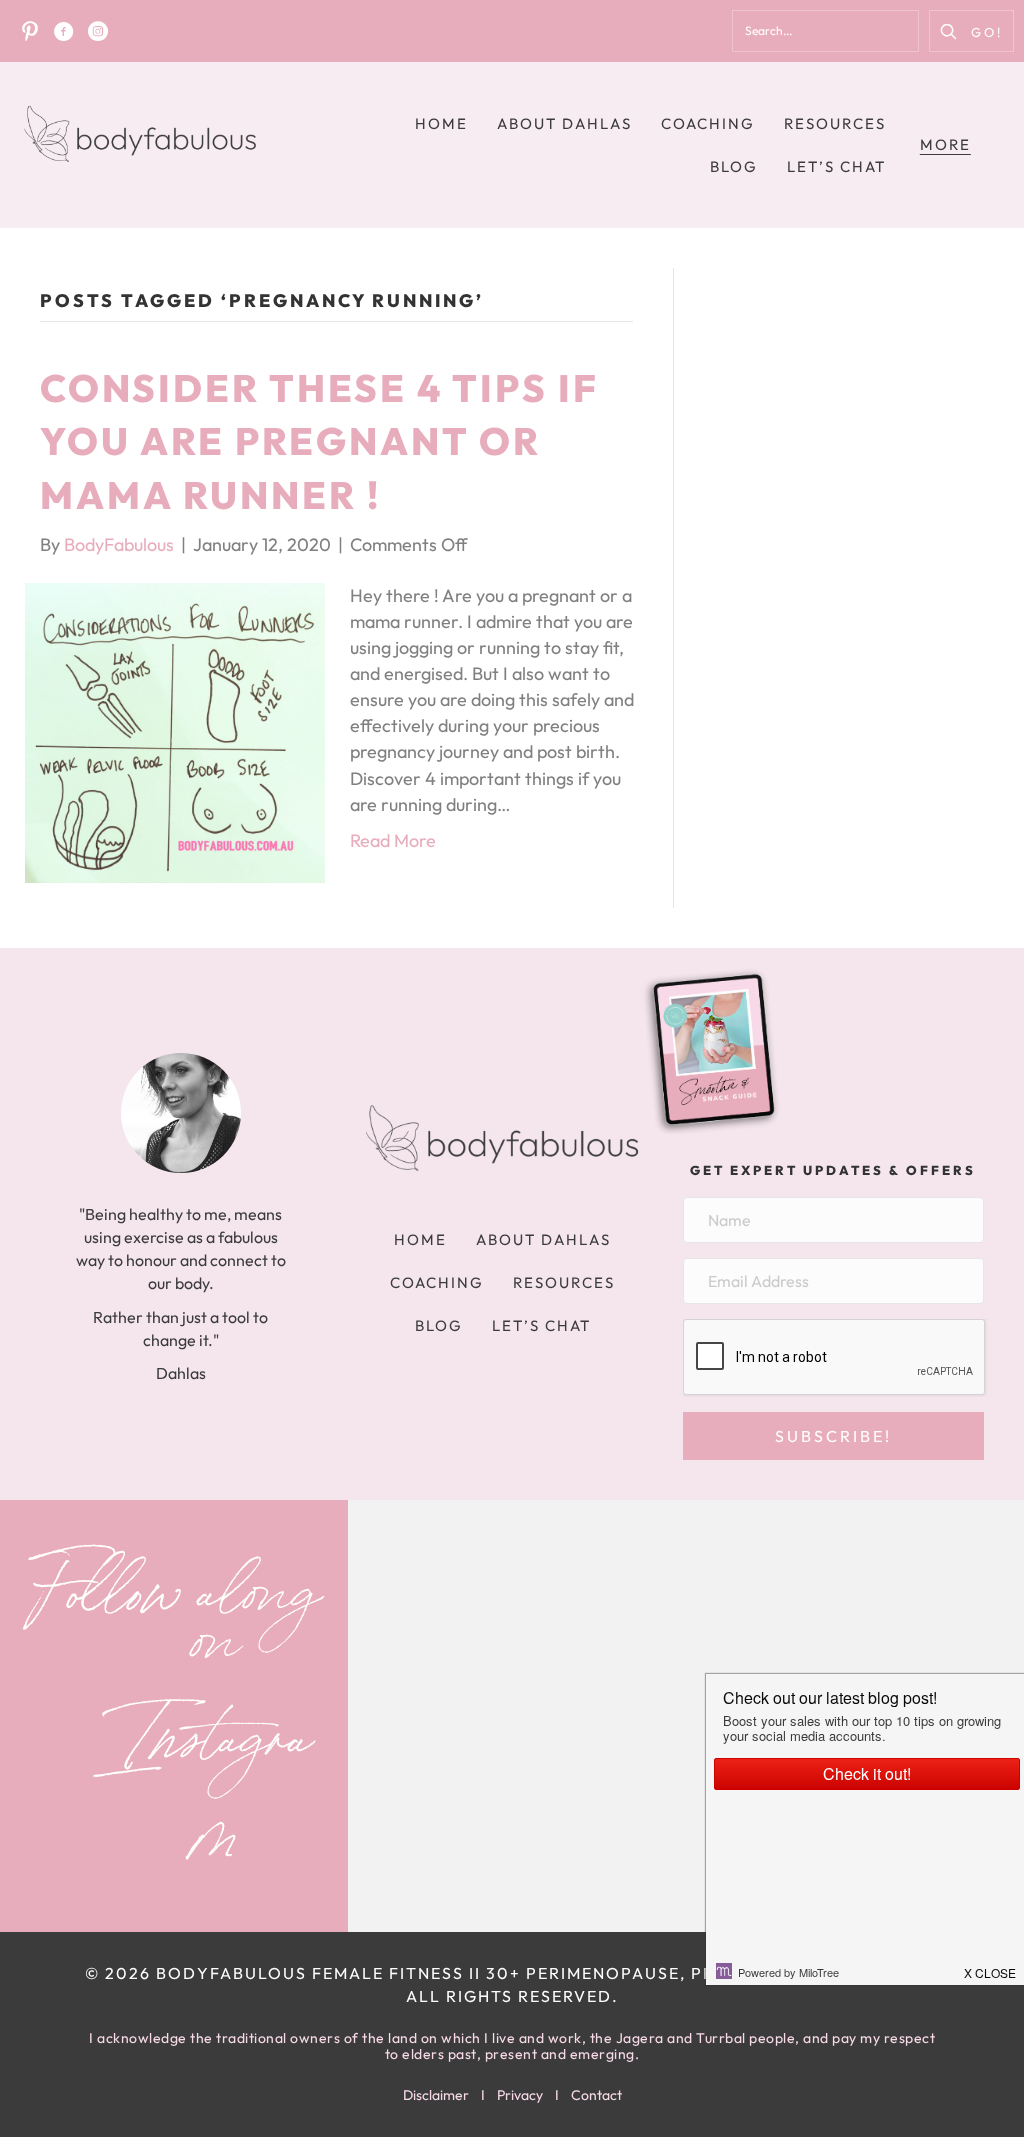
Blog (734, 166)
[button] (971, 31)
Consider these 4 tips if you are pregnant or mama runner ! (319, 441)
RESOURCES (835, 123)
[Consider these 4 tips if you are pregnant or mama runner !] (175, 730)
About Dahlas (564, 123)
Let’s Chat (836, 166)
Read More (393, 840)
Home (441, 123)
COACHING (708, 123)
